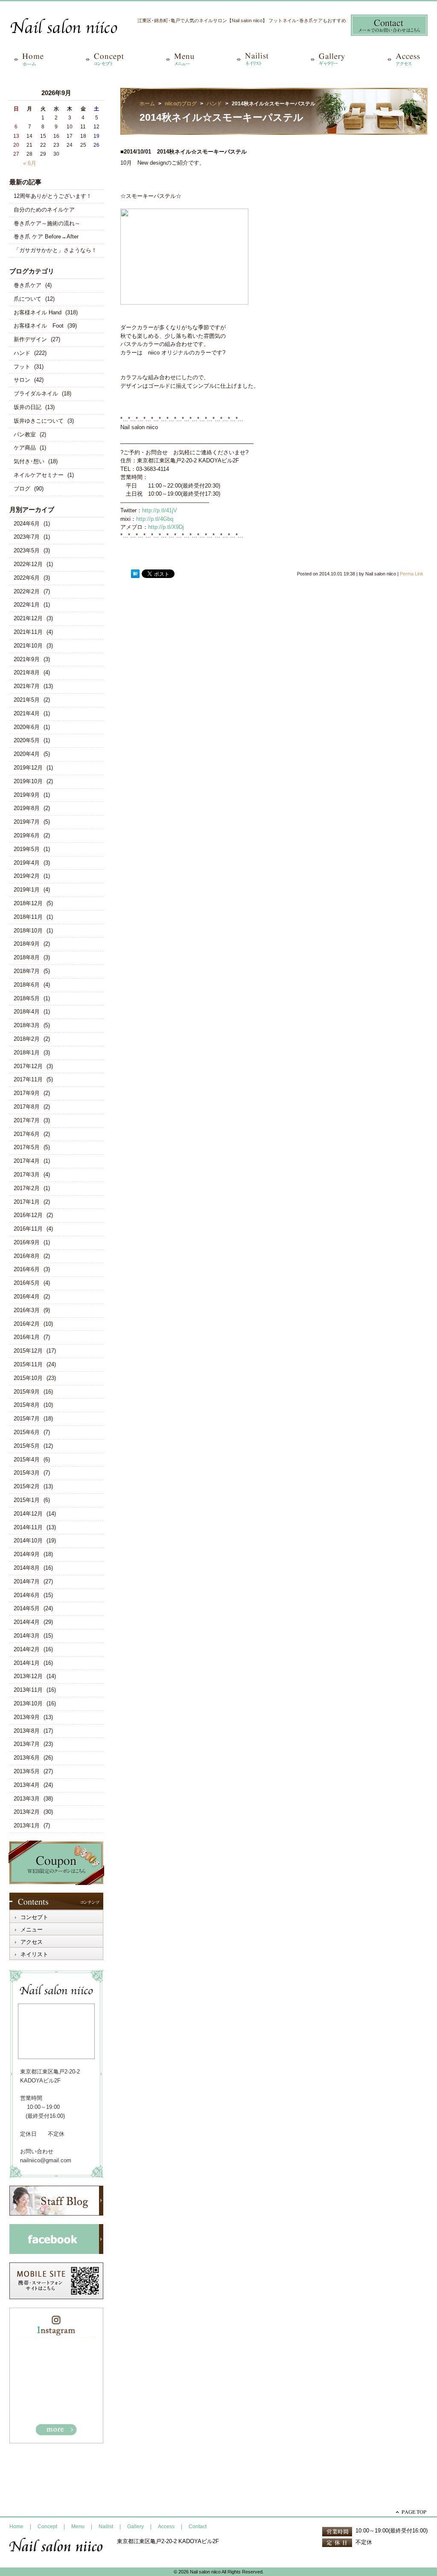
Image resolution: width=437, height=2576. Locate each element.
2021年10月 (28, 646)
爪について (28, 299)
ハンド (22, 353)
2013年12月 (28, 1676)
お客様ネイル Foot (39, 326)
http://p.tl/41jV (160, 510)
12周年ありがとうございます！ (53, 196)
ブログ (22, 489)
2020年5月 (27, 740)
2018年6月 (27, 985)
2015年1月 (27, 1500)
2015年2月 (27, 1486)
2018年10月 (28, 931)
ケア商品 (25, 448)
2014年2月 (27, 1649)
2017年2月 (27, 1188)
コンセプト (34, 1917)
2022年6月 (27, 578)
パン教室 (25, 434)
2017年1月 (27, 1202)
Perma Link (412, 574)
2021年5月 (27, 700)
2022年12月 (28, 564)
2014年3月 (27, 1636)
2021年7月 (27, 686)
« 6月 (30, 163)
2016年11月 (28, 1229)
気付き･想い (29, 461)
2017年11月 (28, 1079)
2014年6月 (27, 1595)
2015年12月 (28, 1351)
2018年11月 (28, 917)
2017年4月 (27, 1161)
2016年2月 (27, 1324)
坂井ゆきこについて (39, 421)
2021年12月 (28, 618)
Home (16, 2527)
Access (166, 2527)
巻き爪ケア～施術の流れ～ (47, 223)
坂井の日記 (28, 407)
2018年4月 (27, 1012)
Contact (198, 2527)
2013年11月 (28, 1690)
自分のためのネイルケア (44, 210)
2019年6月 (27, 835)
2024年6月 (27, 524)
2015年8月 (27, 1405)
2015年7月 (27, 1419)
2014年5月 (27, 1608)
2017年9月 (27, 1093)
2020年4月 (27, 754)
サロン (22, 380)
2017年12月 (28, 1066)
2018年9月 (27, 944)
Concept (47, 2527)
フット (22, 367)
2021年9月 (27, 659)
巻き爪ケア (28, 285)
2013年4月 (27, 1785)
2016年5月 (27, 1283)
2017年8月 (27, 1107)
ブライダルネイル (36, 394)
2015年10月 (28, 1378)
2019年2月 (27, 876)
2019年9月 (27, 795)
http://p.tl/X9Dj (166, 527)
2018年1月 (27, 1053)
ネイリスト (34, 1954)
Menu (78, 2527)
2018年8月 (27, 957)
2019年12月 (28, 768)
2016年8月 (27, 1256)
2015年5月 (27, 1446)
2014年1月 (27, 1663)
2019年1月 (27, 890)
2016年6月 (27, 1269)
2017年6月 (27, 1134)
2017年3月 (27, 1175)
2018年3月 (27, 1025)
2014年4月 (27, 1622)
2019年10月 (28, 781)
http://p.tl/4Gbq (155, 519)
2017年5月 (27, 1147)
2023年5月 (27, 550)
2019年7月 (27, 822)
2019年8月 (27, 808)
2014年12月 (28, 1514)
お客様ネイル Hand (38, 312)
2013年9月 (27, 1717)
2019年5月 (27, 849)
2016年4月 (27, 1297)
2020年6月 (27, 727)
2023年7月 (27, 537)
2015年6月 (27, 1432)
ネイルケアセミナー (39, 475)
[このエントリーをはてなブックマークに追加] (135, 574)
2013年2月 (27, 1812)
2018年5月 (27, 998)
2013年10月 (28, 1703)
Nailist (106, 2527)
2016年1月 (27, 1337)
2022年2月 (27, 591)
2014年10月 (28, 1541)
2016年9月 (27, 1242)
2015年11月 (28, 1364)
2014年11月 (28, 1527)
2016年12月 (28, 1215)
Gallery (135, 2527)
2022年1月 (27, 605)
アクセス (32, 1942)
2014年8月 (27, 1568)
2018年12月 (28, 903)
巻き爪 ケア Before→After (46, 237)
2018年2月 (27, 1039)
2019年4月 (27, 863)
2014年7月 (27, 1581)
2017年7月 (27, 1120)
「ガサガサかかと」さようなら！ (55, 250)
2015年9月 (27, 1392)
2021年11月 (28, 632)
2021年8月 (27, 672)
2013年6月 (27, 1758)
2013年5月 (27, 1771)
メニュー (32, 1930)
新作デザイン (30, 339)
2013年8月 (27, 1731)
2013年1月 (27, 1825)
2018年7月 (27, 971)
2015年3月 (27, 1473)
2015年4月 (27, 1459)
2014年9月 (27, 1554)
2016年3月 (27, 1310)
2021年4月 (27, 713)
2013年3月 (27, 1799)
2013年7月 (27, 1744)
